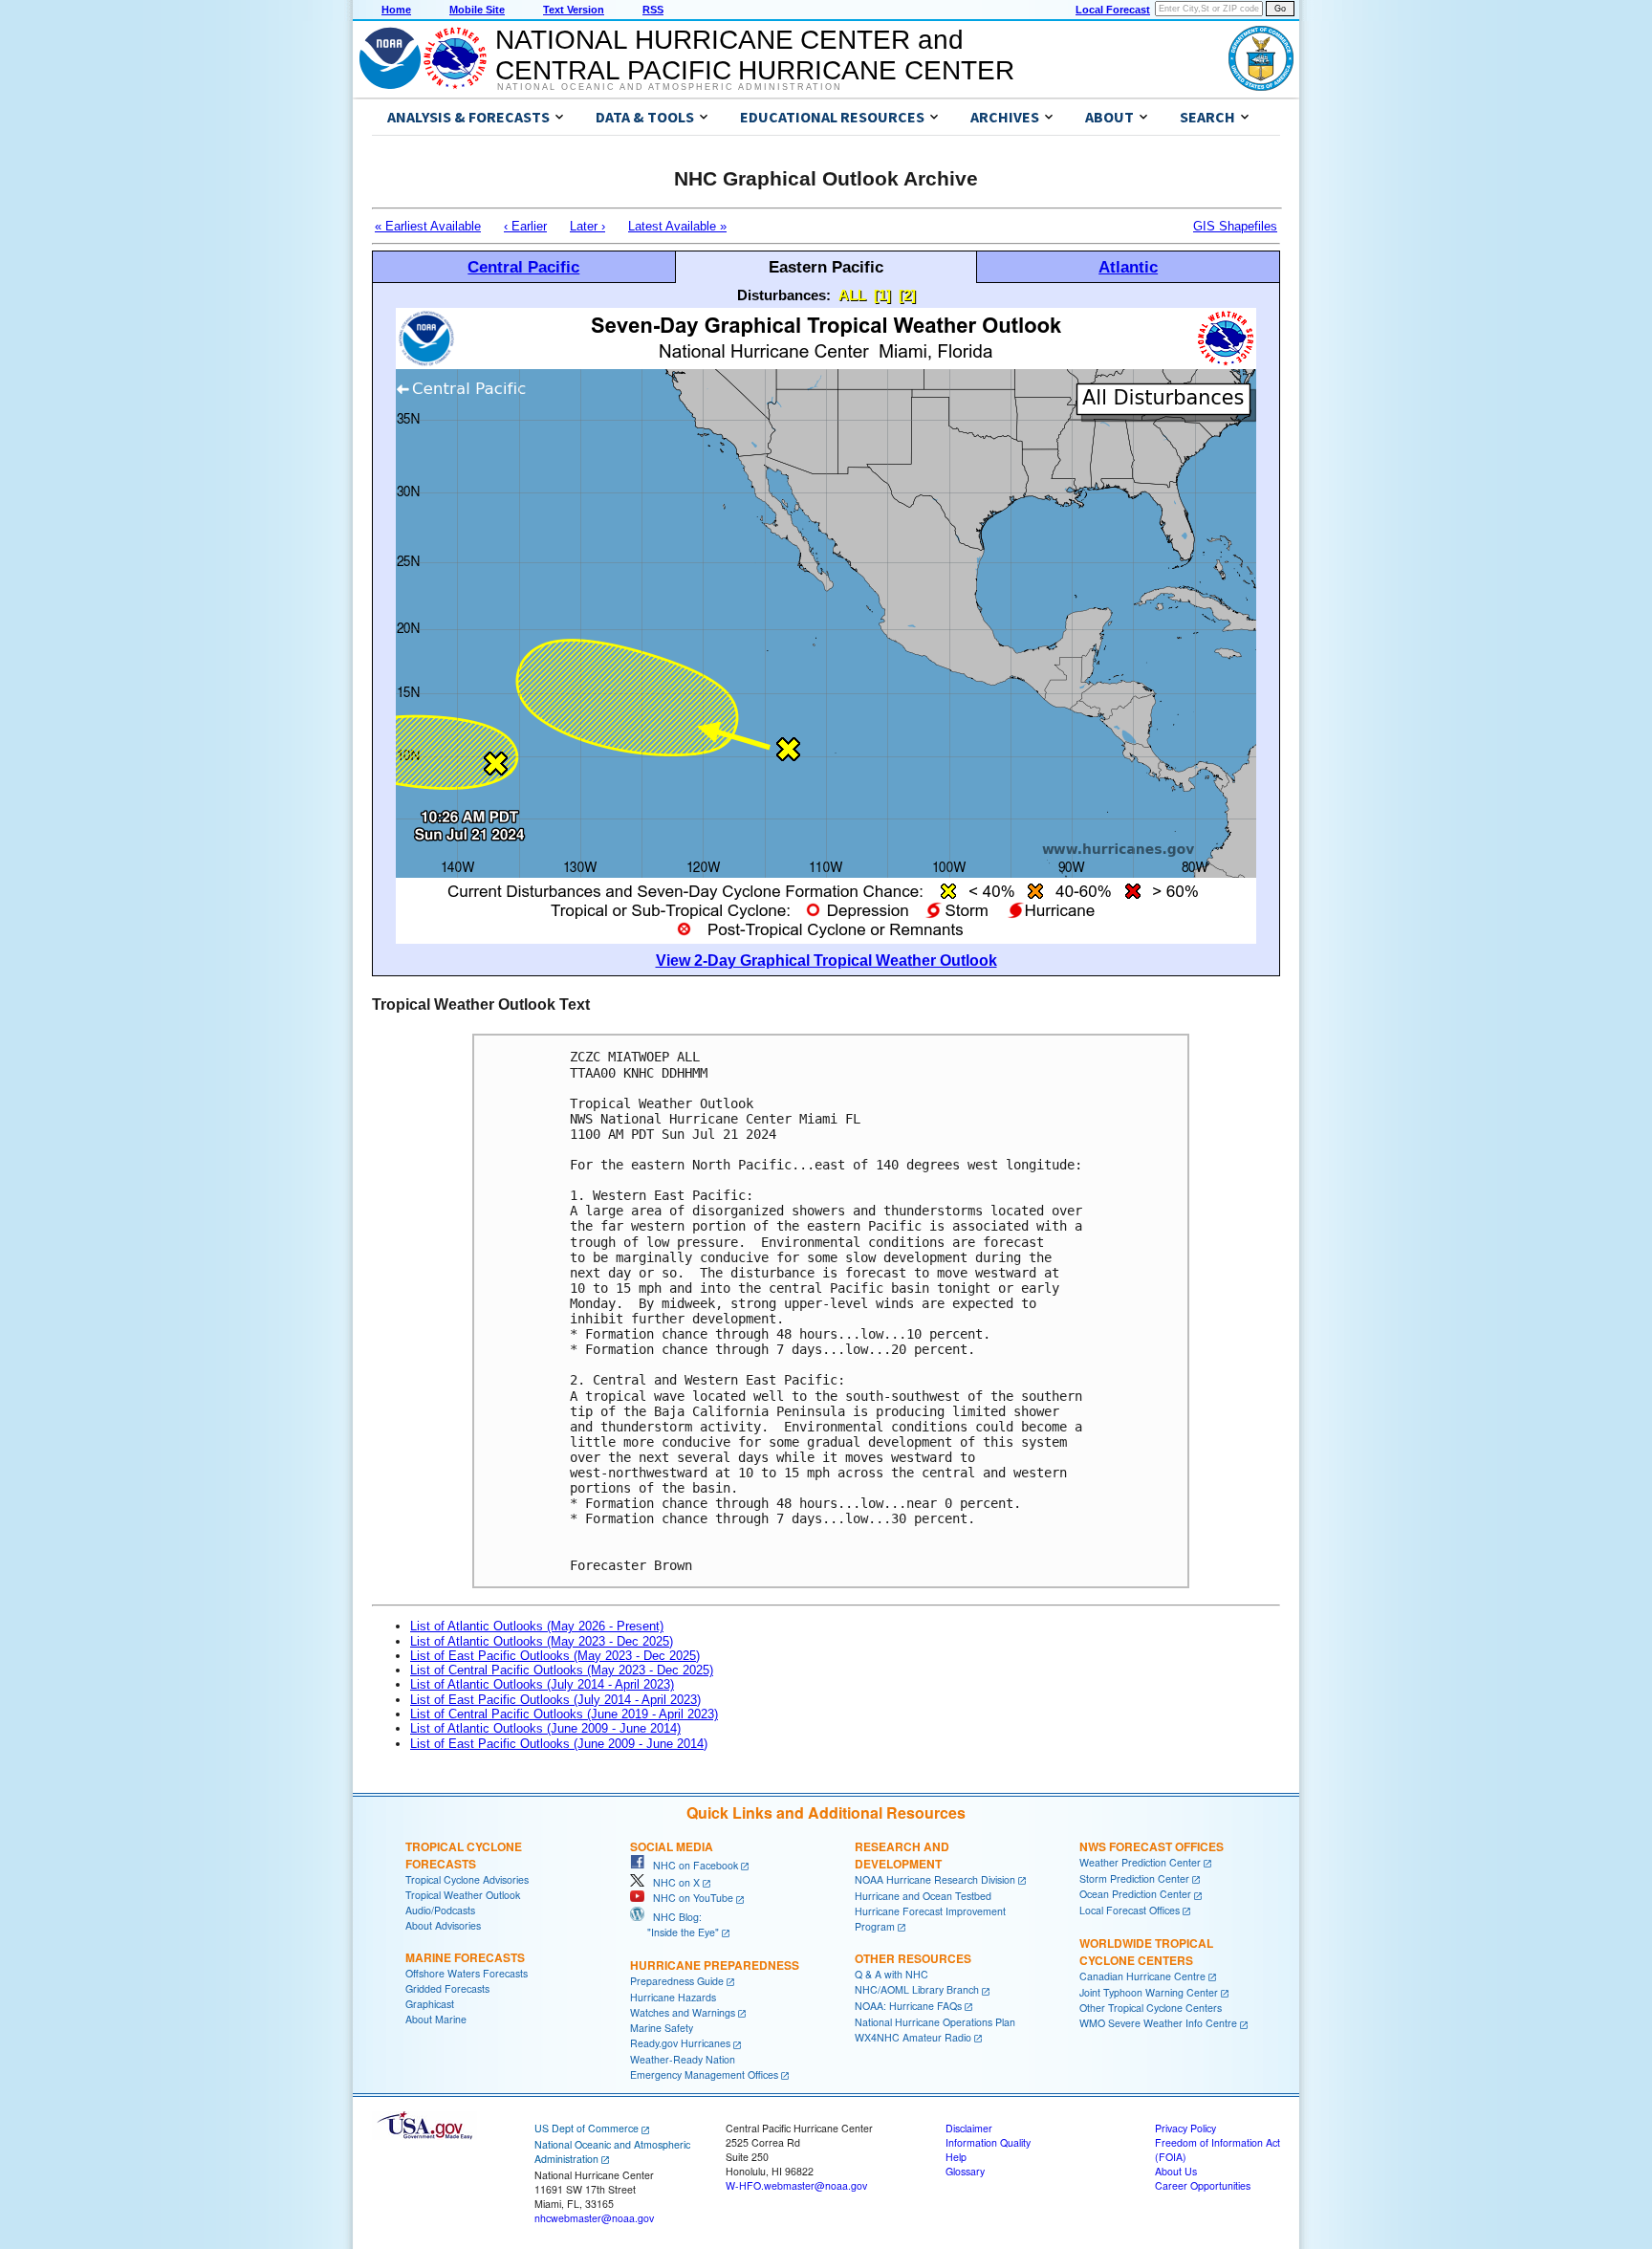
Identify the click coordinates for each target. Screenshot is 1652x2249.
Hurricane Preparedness (715, 1965)
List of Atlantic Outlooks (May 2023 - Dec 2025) (542, 1641)
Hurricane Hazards (673, 1997)
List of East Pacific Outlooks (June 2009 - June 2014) (559, 1744)
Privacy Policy (1185, 2128)
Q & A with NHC (891, 1974)
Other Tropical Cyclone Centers (1151, 2008)
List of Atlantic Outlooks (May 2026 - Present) (537, 1626)
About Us (1176, 2171)
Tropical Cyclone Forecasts (464, 1855)
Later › (587, 226)
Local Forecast (1113, 10)
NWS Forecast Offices (1152, 1846)
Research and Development (902, 1855)
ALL (852, 295)
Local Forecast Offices (1130, 1910)
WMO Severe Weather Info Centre (1158, 2023)
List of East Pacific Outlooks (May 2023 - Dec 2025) (555, 1656)
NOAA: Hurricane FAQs (908, 2006)
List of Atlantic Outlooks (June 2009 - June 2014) (545, 1728)
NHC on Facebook (691, 1865)
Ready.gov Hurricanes (680, 2043)
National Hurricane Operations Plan (935, 2022)
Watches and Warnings (683, 2012)
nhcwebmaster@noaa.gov (594, 2218)
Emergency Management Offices (704, 2074)
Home (396, 10)
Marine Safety (662, 2028)
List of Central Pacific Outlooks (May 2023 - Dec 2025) (562, 1670)
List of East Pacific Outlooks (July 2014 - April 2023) (555, 1700)
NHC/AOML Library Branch (917, 1989)
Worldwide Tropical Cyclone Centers (1146, 1952)
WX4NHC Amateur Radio (913, 2037)
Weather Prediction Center (1140, 1862)
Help (956, 2157)
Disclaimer (969, 2128)
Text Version (574, 10)
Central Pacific (523, 267)
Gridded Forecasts (447, 1988)
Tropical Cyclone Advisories (467, 1879)
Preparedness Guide (677, 1981)
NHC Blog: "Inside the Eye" (674, 1924)
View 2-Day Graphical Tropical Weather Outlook (826, 961)
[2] (907, 295)
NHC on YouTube (689, 1898)
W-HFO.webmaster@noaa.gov (796, 2185)
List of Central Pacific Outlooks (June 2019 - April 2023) (564, 1714)
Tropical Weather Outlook (463, 1895)
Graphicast (430, 2004)
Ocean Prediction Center (1135, 1894)
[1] (882, 295)
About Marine (436, 2019)
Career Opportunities (1203, 2185)
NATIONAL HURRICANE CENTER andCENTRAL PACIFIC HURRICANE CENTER (755, 55)
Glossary (965, 2171)
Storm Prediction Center (1134, 1878)
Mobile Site (477, 10)
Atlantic (1128, 267)
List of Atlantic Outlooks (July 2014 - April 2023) (542, 1684)
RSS (653, 10)
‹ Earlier (525, 226)
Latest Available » (677, 226)
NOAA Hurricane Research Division (935, 1879)
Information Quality (988, 2142)
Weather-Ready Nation (683, 2059)
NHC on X (672, 1882)
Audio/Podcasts (440, 1910)
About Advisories (443, 1925)
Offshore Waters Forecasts (467, 1973)
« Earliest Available (428, 226)
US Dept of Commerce (587, 2128)
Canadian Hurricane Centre (1142, 1976)
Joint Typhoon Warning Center (1149, 1992)
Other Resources (913, 1958)
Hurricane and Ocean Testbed (923, 1896)
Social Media (672, 1846)
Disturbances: (784, 295)
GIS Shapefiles (1235, 226)
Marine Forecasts (465, 1957)
